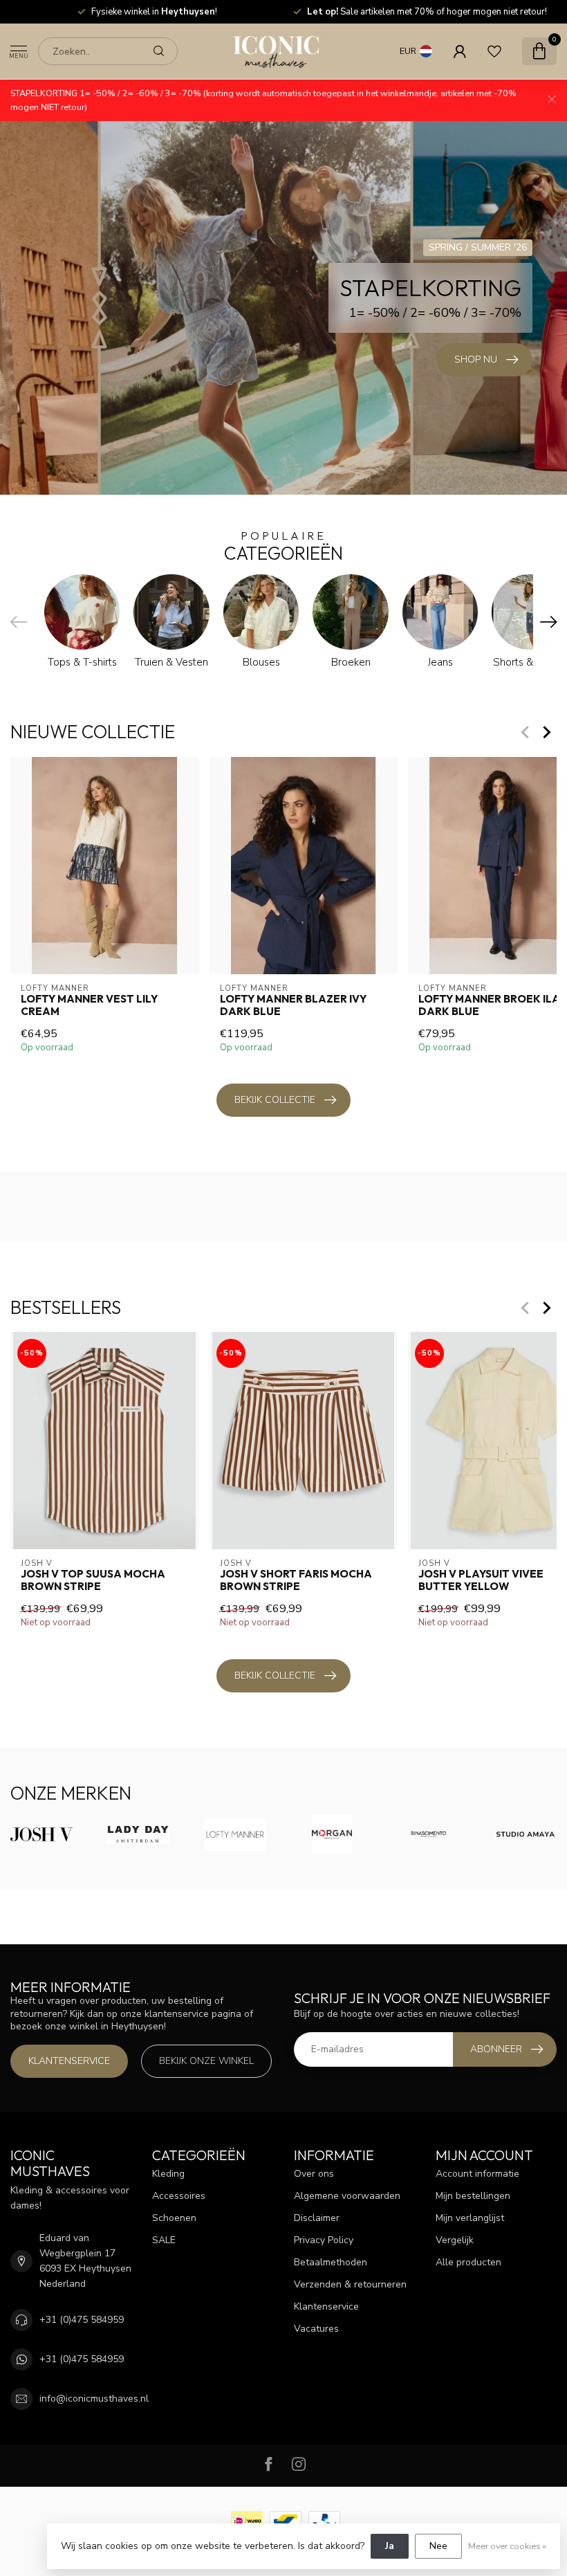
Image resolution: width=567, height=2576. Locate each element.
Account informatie (477, 2174)
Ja (390, 2546)
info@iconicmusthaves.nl (94, 2399)
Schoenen (174, 2218)
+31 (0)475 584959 (82, 2320)
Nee (438, 2546)
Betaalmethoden (331, 2262)
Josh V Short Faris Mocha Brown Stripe (296, 1580)
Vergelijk (455, 2240)
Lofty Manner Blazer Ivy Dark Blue (293, 1005)
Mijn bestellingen (473, 2196)
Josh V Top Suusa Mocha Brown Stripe (93, 1580)
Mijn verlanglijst (470, 2218)
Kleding (168, 2174)
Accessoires (179, 2196)
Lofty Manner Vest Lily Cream (89, 1005)
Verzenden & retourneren (350, 2284)
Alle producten (468, 2262)
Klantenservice (69, 2061)
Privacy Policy (324, 2240)
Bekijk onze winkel (206, 2061)
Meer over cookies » (507, 2546)
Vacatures (316, 2329)
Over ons (314, 2174)
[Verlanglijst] (494, 51)
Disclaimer (317, 2218)
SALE (164, 2240)
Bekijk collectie (275, 1100)
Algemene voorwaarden (347, 2196)
